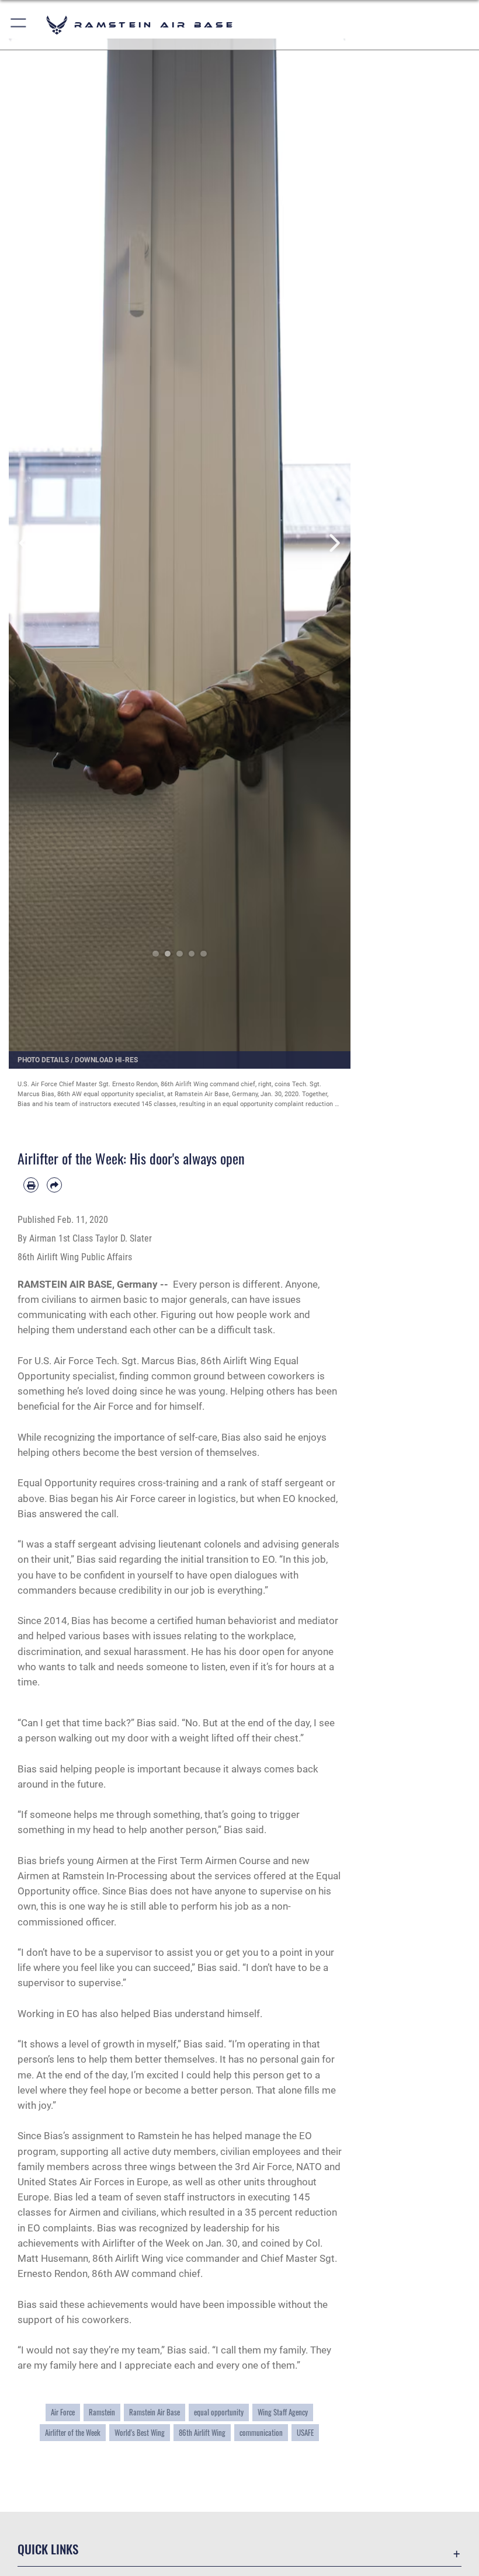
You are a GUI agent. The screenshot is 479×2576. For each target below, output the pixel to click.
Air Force (63, 2412)
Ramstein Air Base (155, 2412)
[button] (19, 25)
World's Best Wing (140, 2432)
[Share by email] (54, 1185)
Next (334, 543)
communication (261, 2432)
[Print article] (31, 1185)
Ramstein (102, 2412)
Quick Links (48, 2549)
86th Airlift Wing (202, 2432)
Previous (26, 543)
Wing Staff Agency (283, 2412)
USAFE (305, 2432)
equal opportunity (219, 2412)
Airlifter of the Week (73, 2432)
